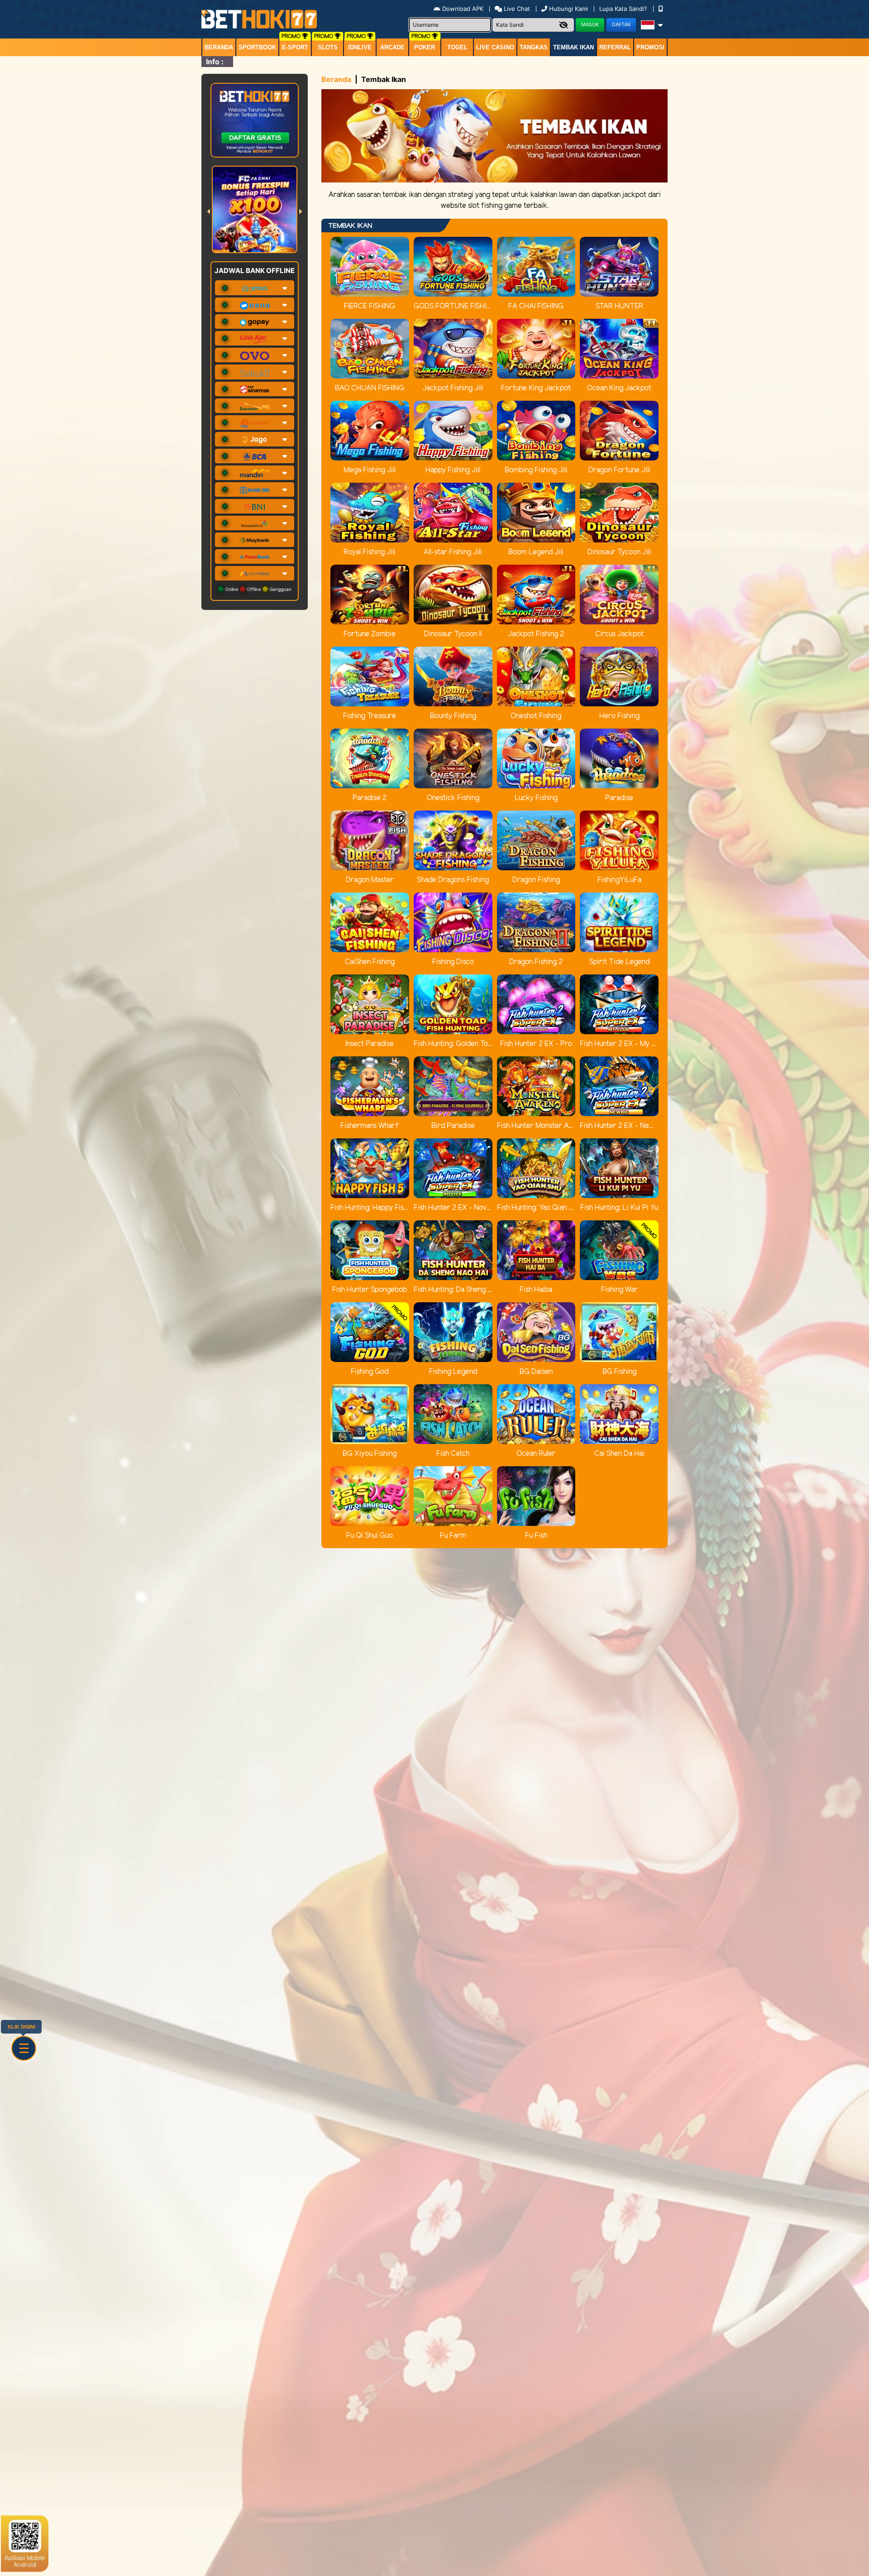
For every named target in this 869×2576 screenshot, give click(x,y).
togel (457, 47)
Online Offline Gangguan (258, 589)
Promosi (650, 47)
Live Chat (516, 9)
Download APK (463, 9)
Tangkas (534, 47)
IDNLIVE (360, 47)
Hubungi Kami (568, 9)
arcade (392, 47)
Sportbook (257, 47)
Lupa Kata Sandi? (624, 9)
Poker (425, 47)
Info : (215, 62)
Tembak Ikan (573, 47)
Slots (328, 47)
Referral (615, 47)
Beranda (219, 47)
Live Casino (495, 47)
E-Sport (295, 47)
